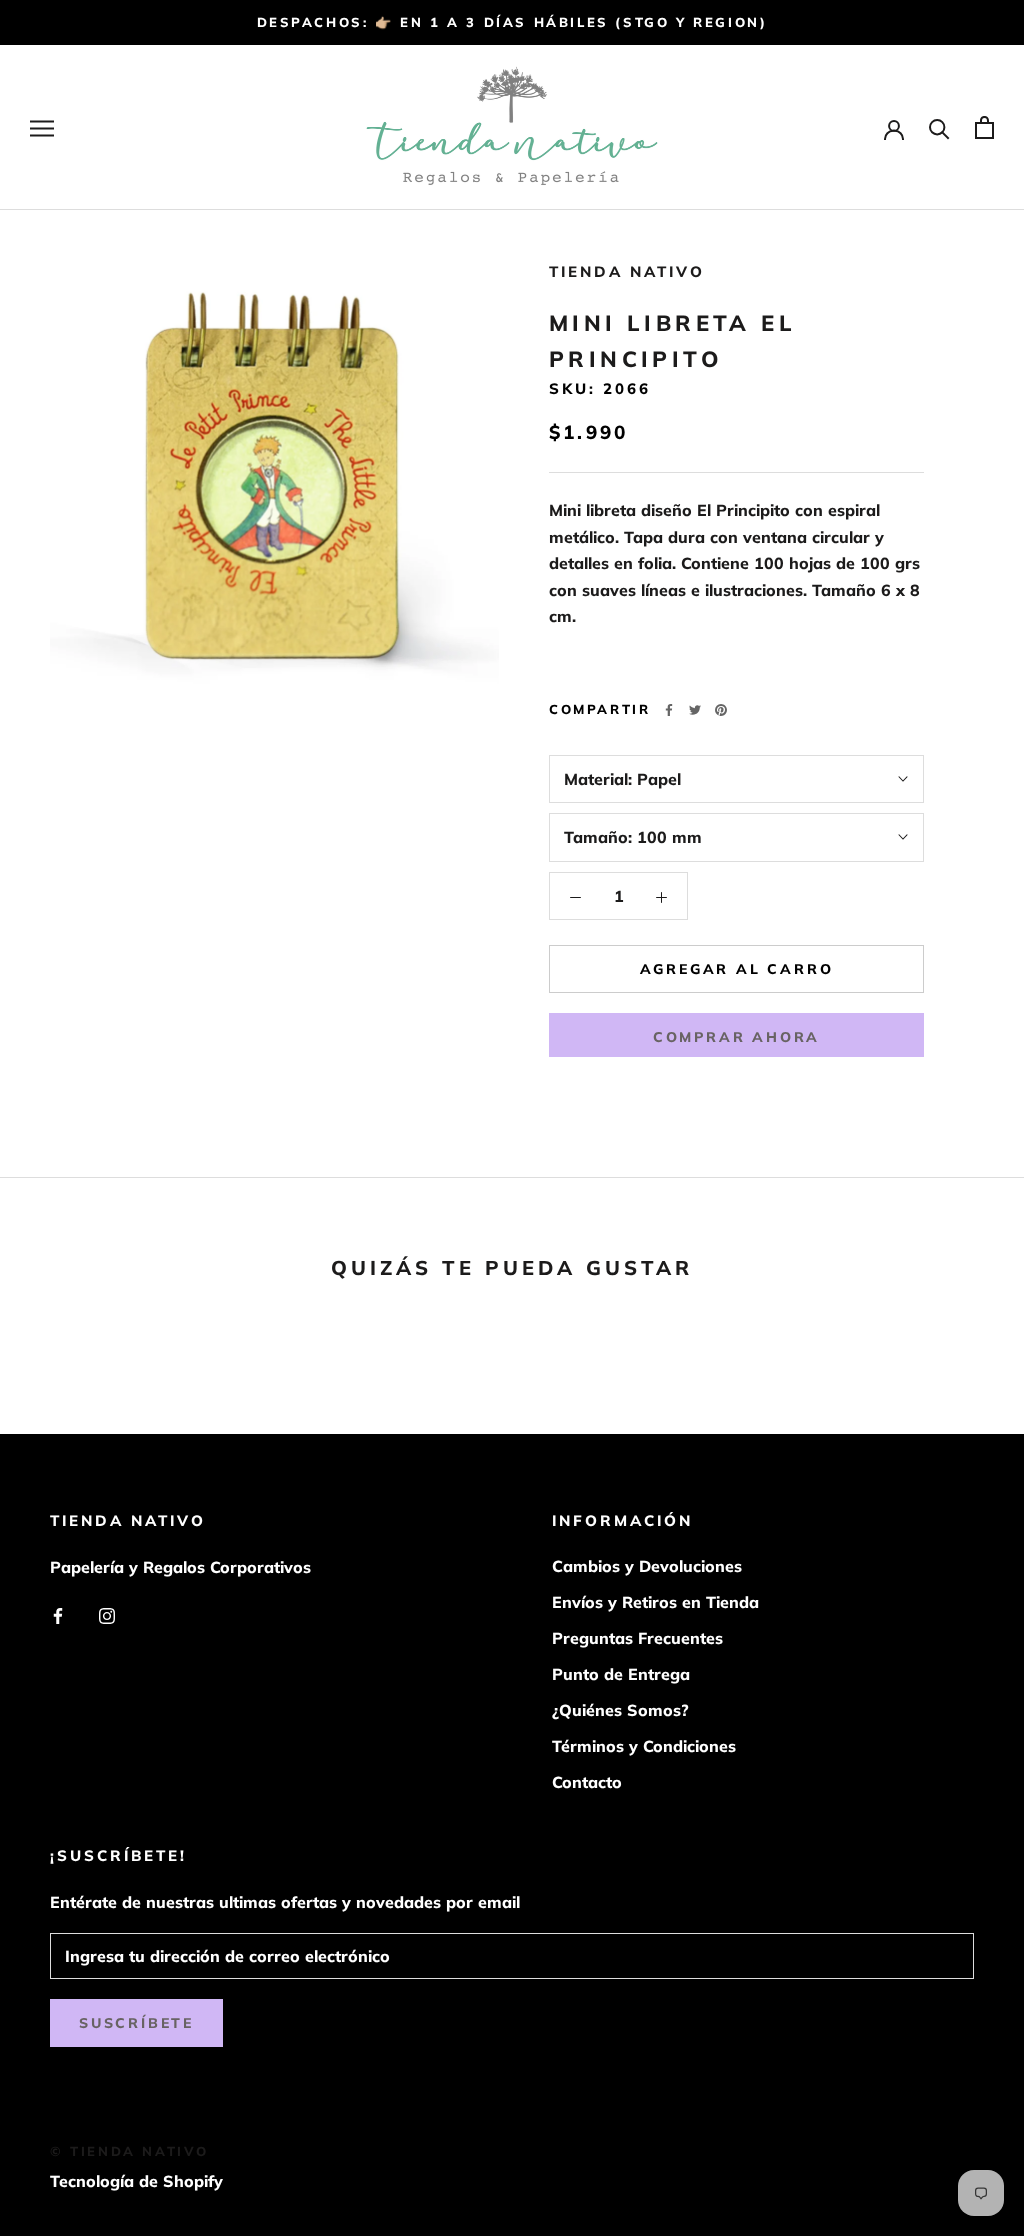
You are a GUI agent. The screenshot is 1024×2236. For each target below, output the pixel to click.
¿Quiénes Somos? (620, 1710)
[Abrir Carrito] (984, 127)
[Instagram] (107, 1614)
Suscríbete (136, 2023)
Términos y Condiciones (644, 1746)
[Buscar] (939, 127)
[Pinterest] (721, 710)
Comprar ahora (736, 1037)
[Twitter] (695, 710)
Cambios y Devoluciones (647, 1566)
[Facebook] (669, 710)
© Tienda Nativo (129, 2151)
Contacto (587, 1782)
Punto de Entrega (621, 1674)
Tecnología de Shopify (136, 2181)
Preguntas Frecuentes (637, 1638)
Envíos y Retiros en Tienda (655, 1602)
